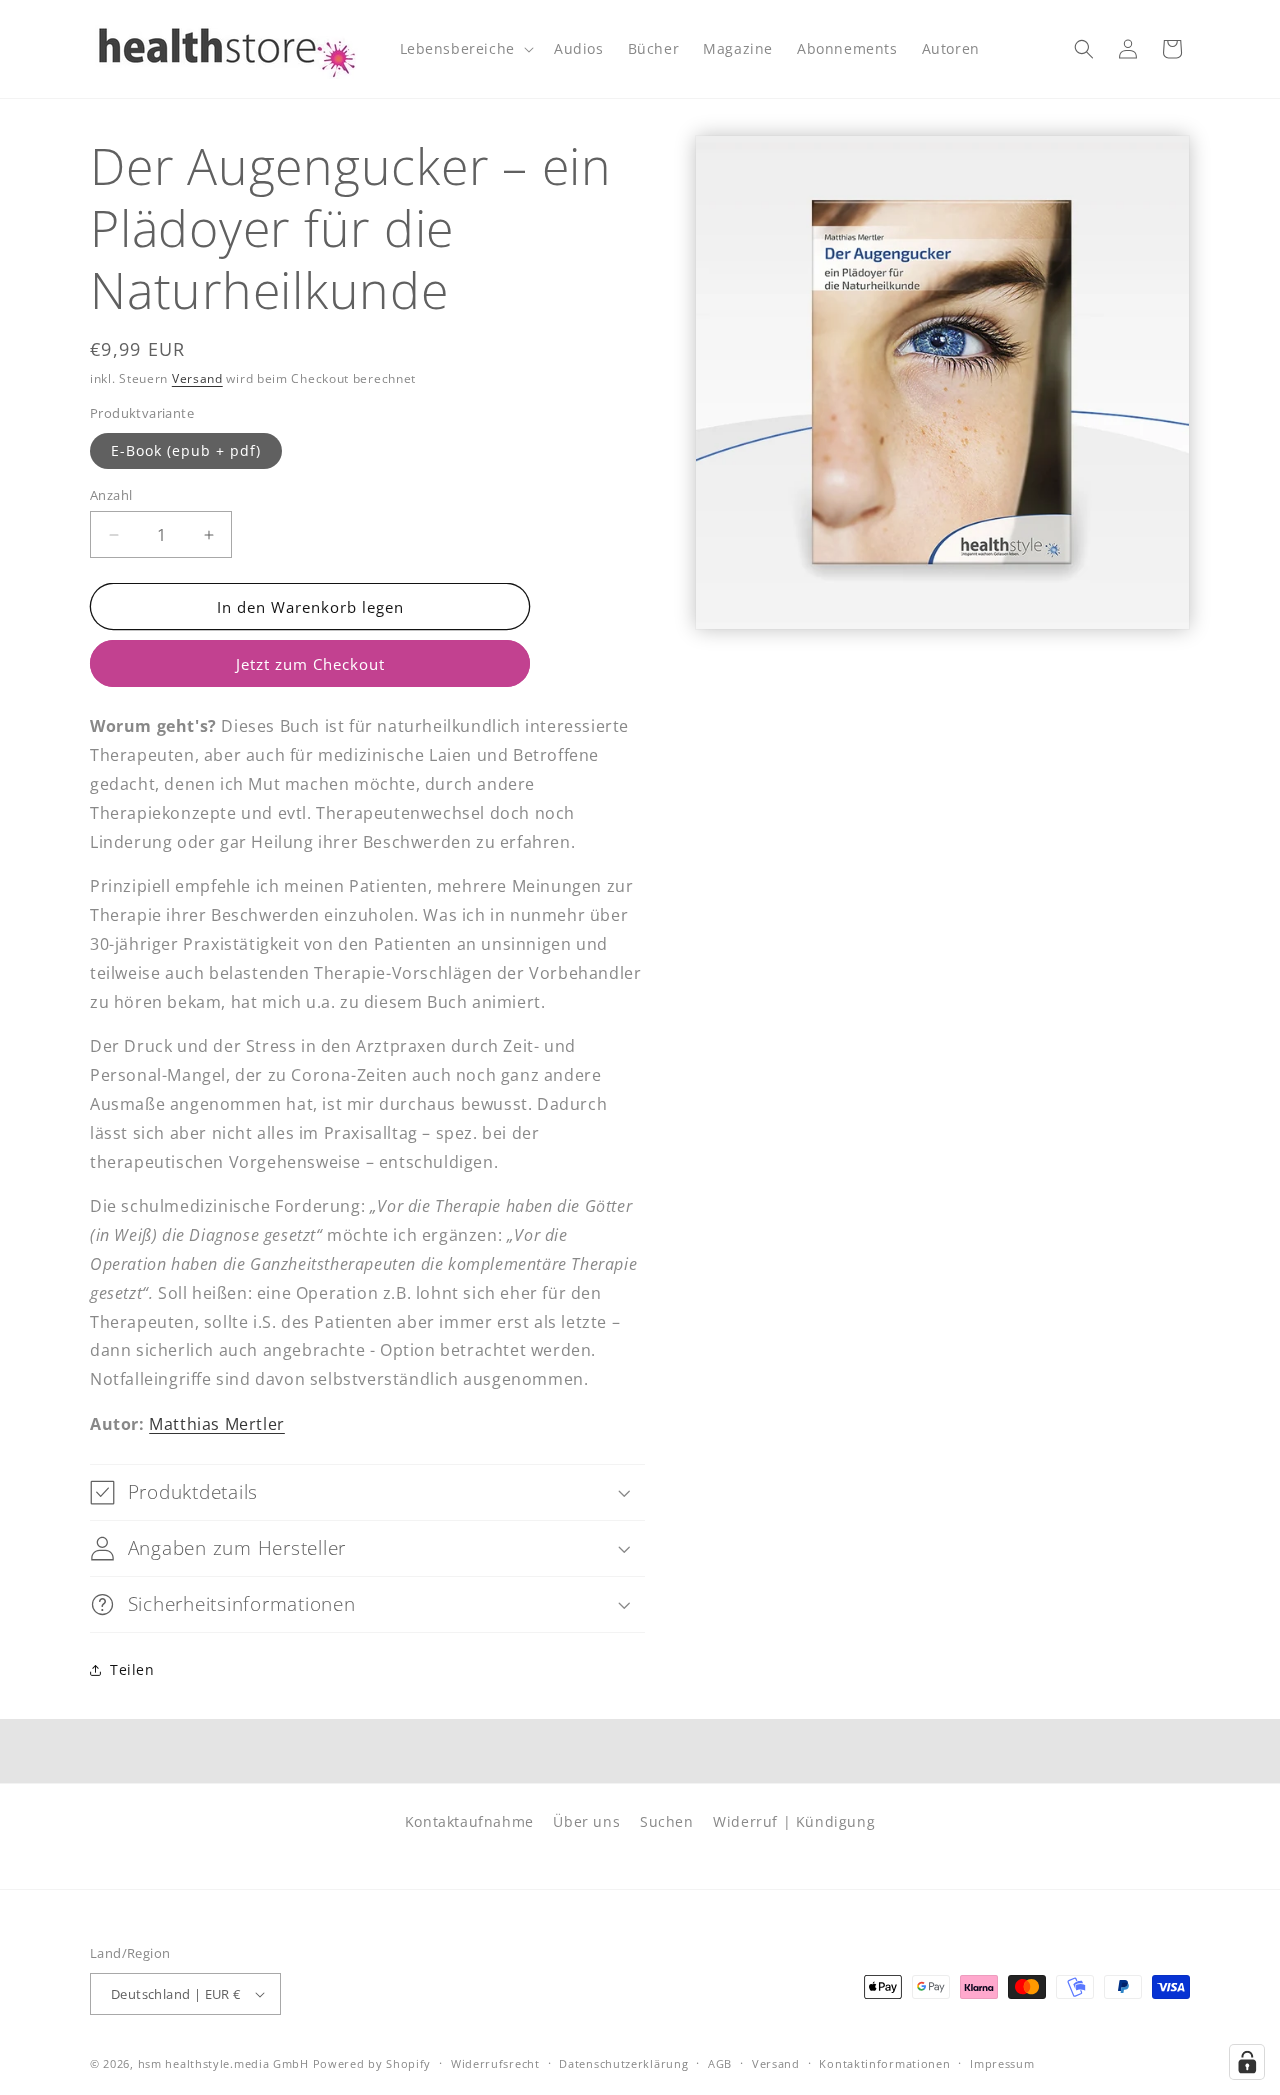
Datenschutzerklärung (623, 2063)
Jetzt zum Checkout (310, 664)
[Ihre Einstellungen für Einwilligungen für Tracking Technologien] (1247, 2062)
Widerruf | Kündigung (794, 1821)
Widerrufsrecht (495, 2063)
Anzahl (111, 495)
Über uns (586, 1821)
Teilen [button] (132, 1669)
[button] (465, 49)
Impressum (1002, 2063)
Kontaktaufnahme (469, 1821)
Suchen (667, 1821)
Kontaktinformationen (884, 2063)
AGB (720, 2063)
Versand (197, 378)
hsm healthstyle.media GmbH (223, 2063)
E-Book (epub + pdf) (186, 450)
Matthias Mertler (217, 1424)
